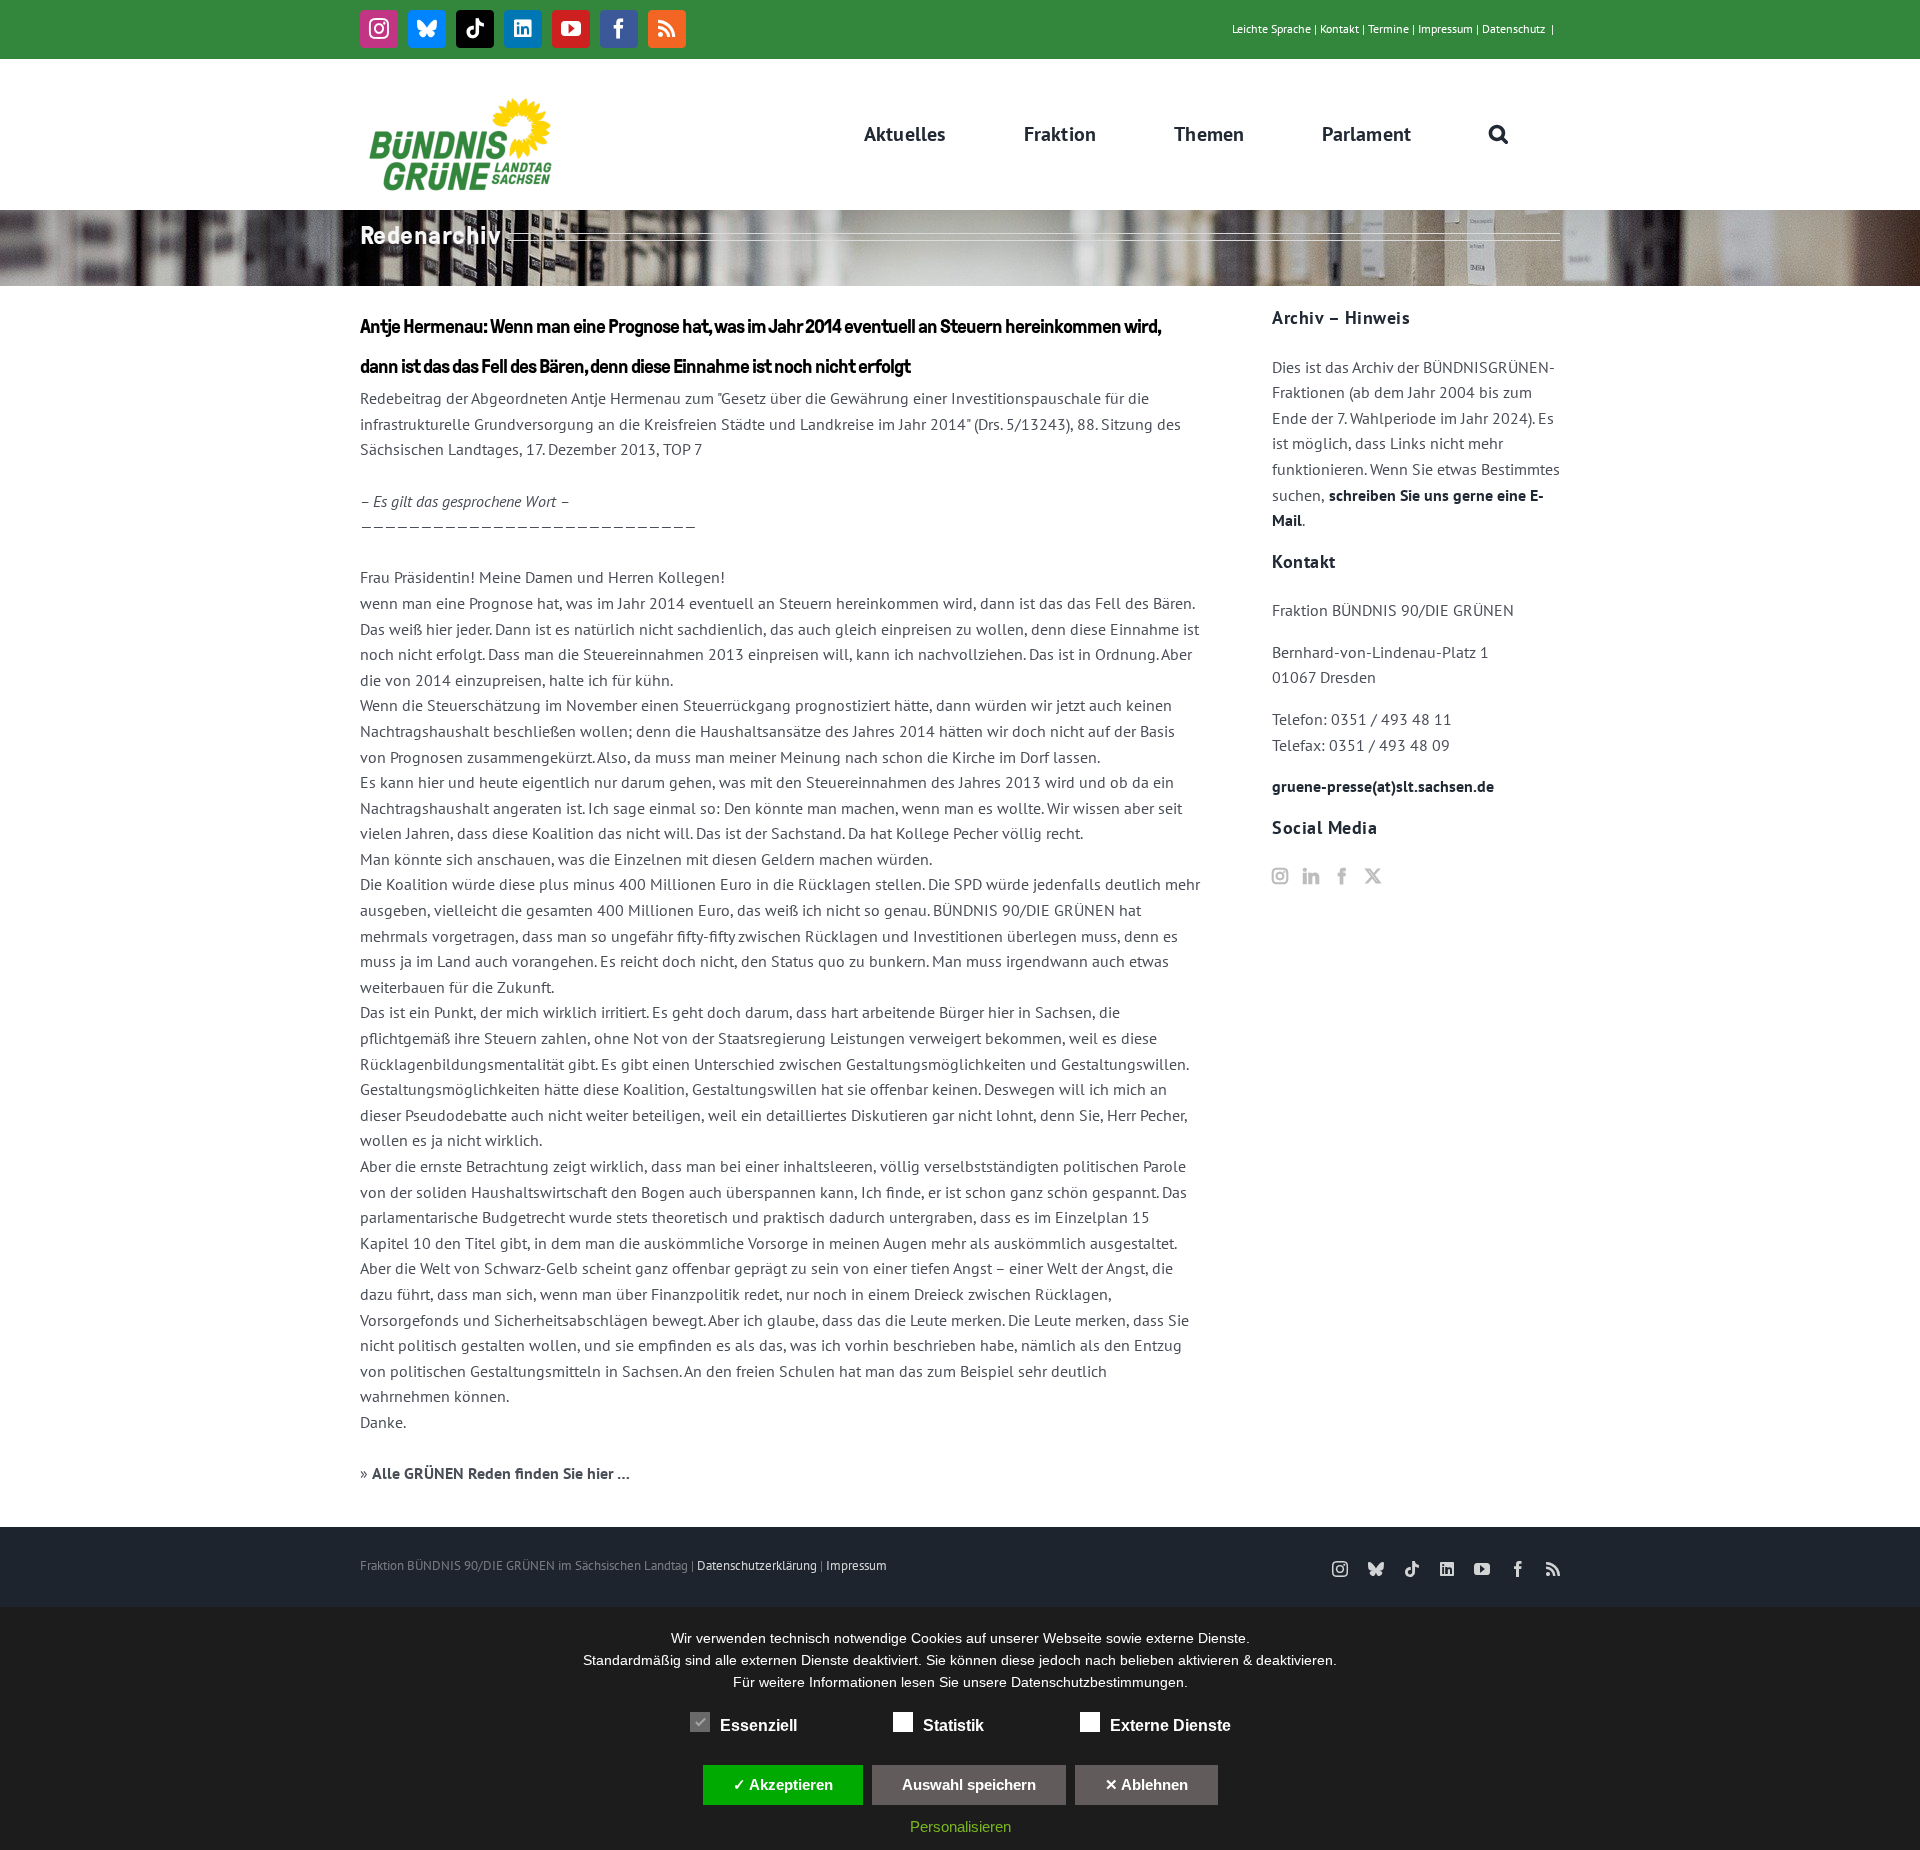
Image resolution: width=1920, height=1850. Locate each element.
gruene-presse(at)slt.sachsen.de (1383, 786)
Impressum (1445, 28)
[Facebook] (1342, 876)
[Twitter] (1373, 876)
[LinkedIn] (1311, 876)
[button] (1499, 134)
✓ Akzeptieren (783, 1784)
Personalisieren (960, 1826)
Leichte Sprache (1271, 28)
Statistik (953, 1725)
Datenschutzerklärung (757, 1565)
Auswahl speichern (969, 1784)
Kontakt (1339, 28)
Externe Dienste (1170, 1725)
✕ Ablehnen (1146, 1784)
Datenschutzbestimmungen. (1099, 1682)
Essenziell (758, 1725)
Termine (1388, 28)
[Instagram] (1280, 876)
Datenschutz (1513, 28)
